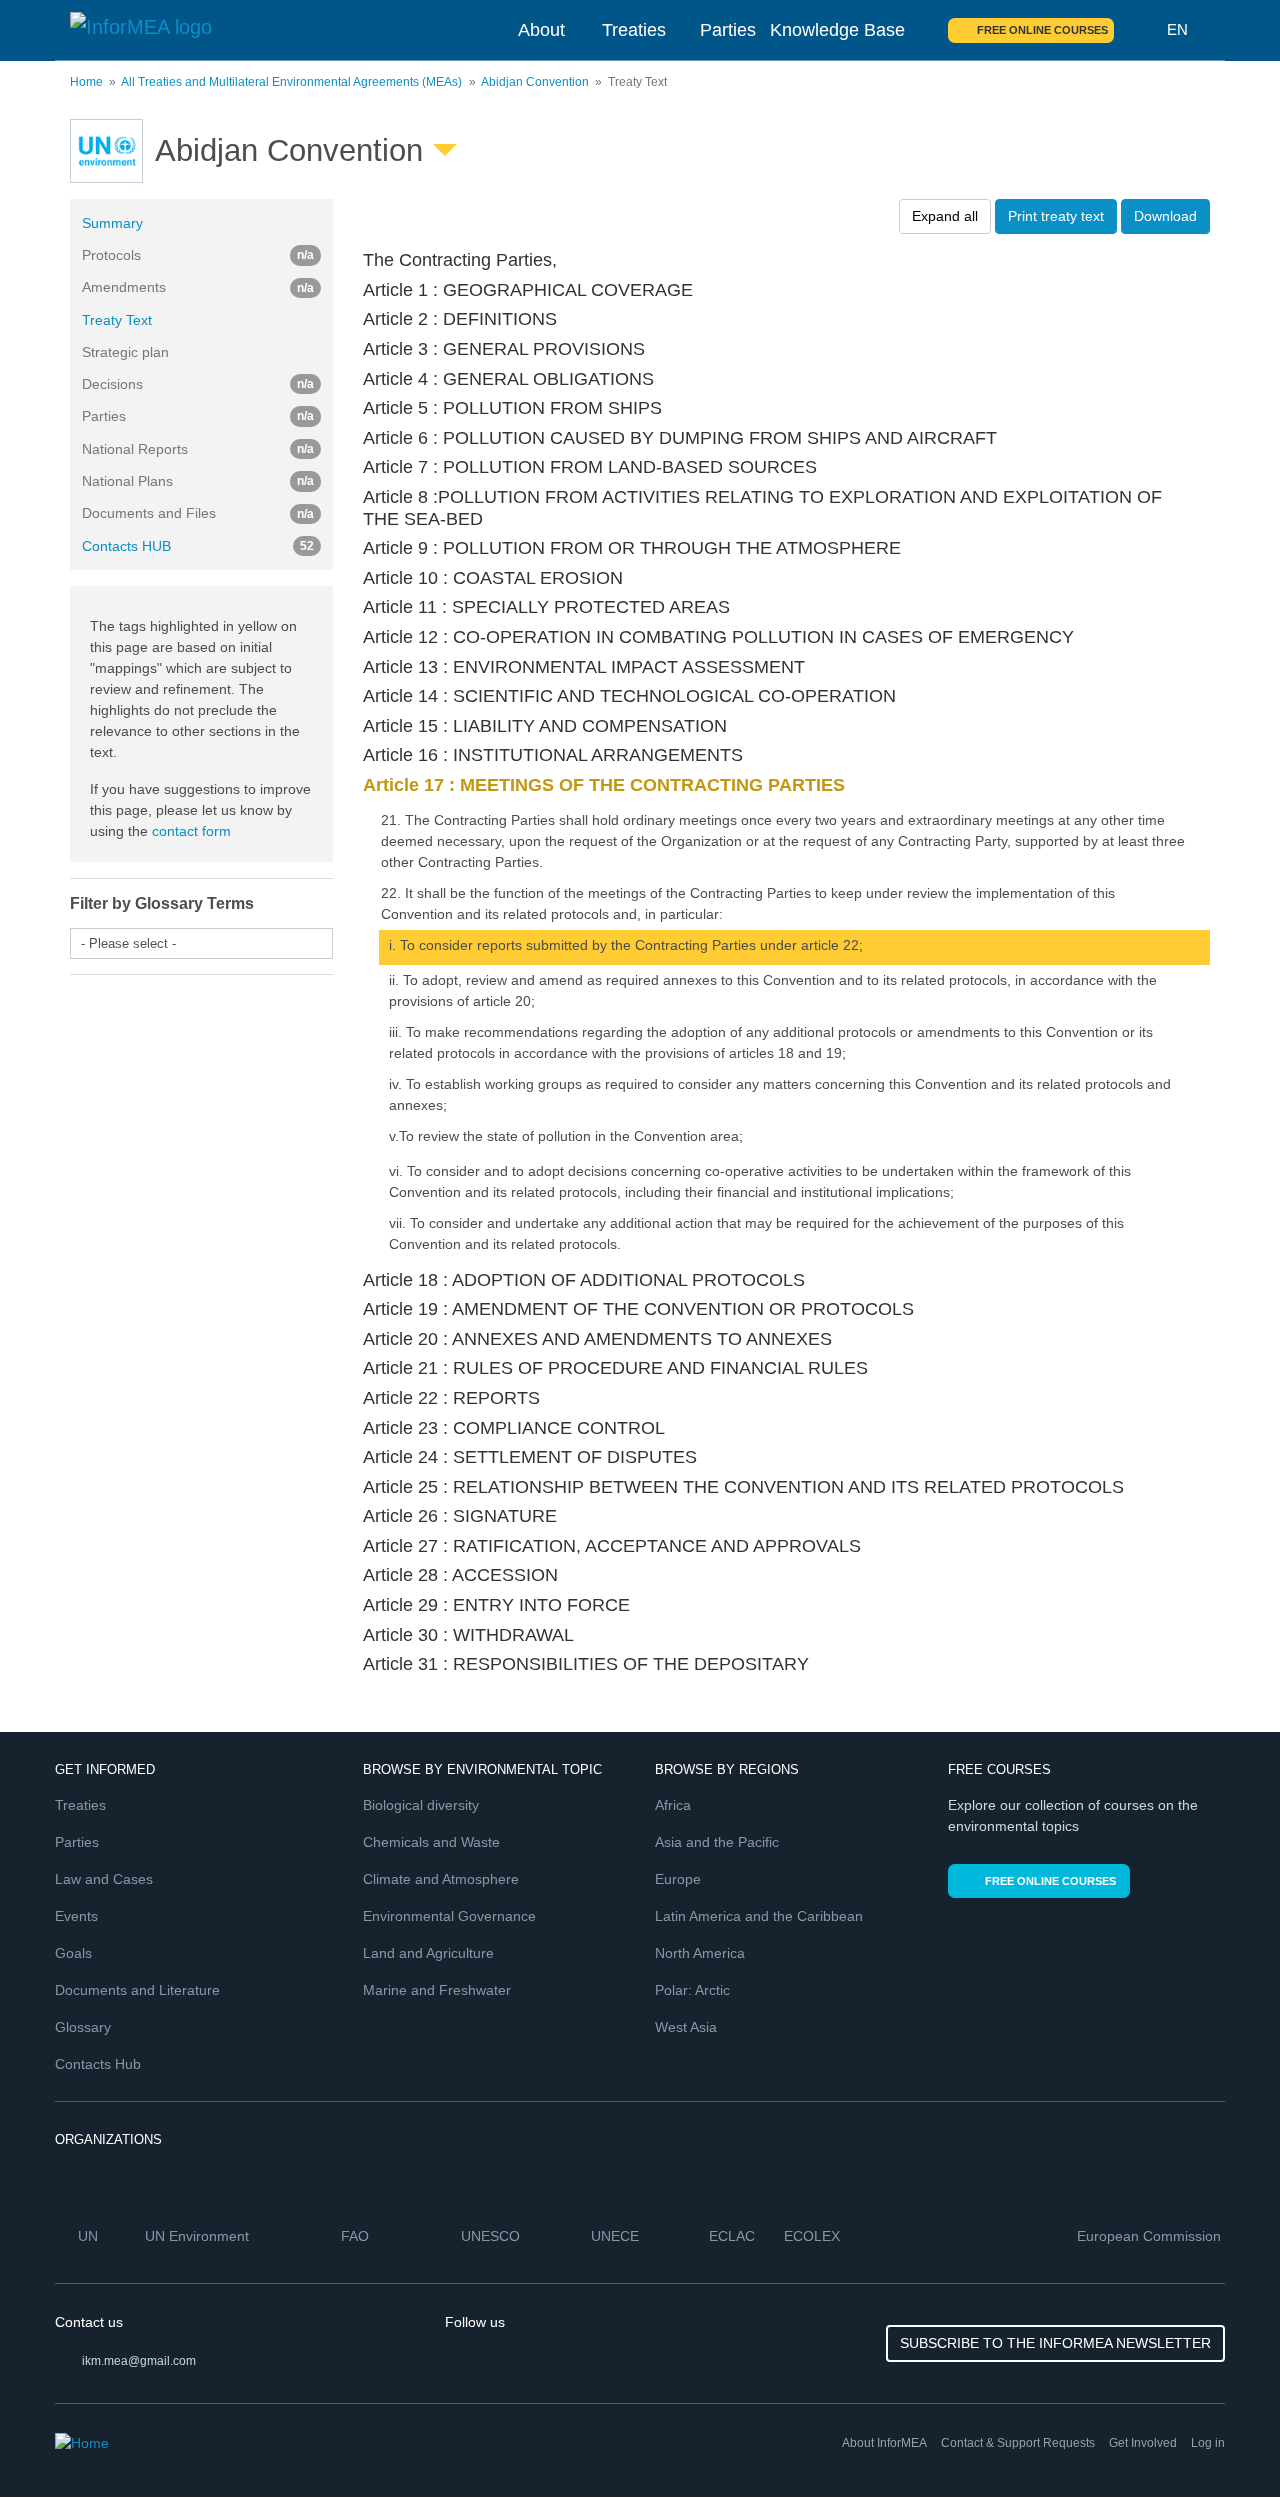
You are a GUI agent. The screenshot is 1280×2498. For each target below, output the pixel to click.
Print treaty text (1056, 216)
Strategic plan (125, 352)
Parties (728, 30)
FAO (357, 2236)
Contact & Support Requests (1018, 2443)
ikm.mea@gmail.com (139, 2361)
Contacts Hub (98, 2064)
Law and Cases (104, 1879)
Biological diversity (421, 1805)
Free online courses (1042, 30)
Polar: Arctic (692, 1990)
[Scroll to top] (1222, 2440)
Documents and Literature (137, 1990)
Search (1141, 30)
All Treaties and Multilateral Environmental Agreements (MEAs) (291, 82)
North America (700, 1953)
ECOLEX (814, 2236)
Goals (73, 1953)
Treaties (634, 30)
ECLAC (734, 2236)
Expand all (945, 216)
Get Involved (1143, 2443)
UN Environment (199, 2236)
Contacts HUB (198, 546)
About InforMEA (884, 2443)
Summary (112, 223)
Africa (673, 1805)
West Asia (686, 2027)
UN (90, 2236)
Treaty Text (117, 320)
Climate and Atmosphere (441, 1879)
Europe (678, 1879)
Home (86, 82)
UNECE (617, 2236)
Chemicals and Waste (431, 1842)
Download (1165, 216)
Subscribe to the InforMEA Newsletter (1055, 2343)
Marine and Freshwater (437, 1990)
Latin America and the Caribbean (759, 1916)
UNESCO (492, 2236)
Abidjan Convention (535, 82)
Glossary (83, 2027)
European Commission (1151, 2236)
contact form (191, 831)
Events (76, 1916)
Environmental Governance (449, 1916)
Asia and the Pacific (717, 1842)
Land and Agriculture (428, 1953)
